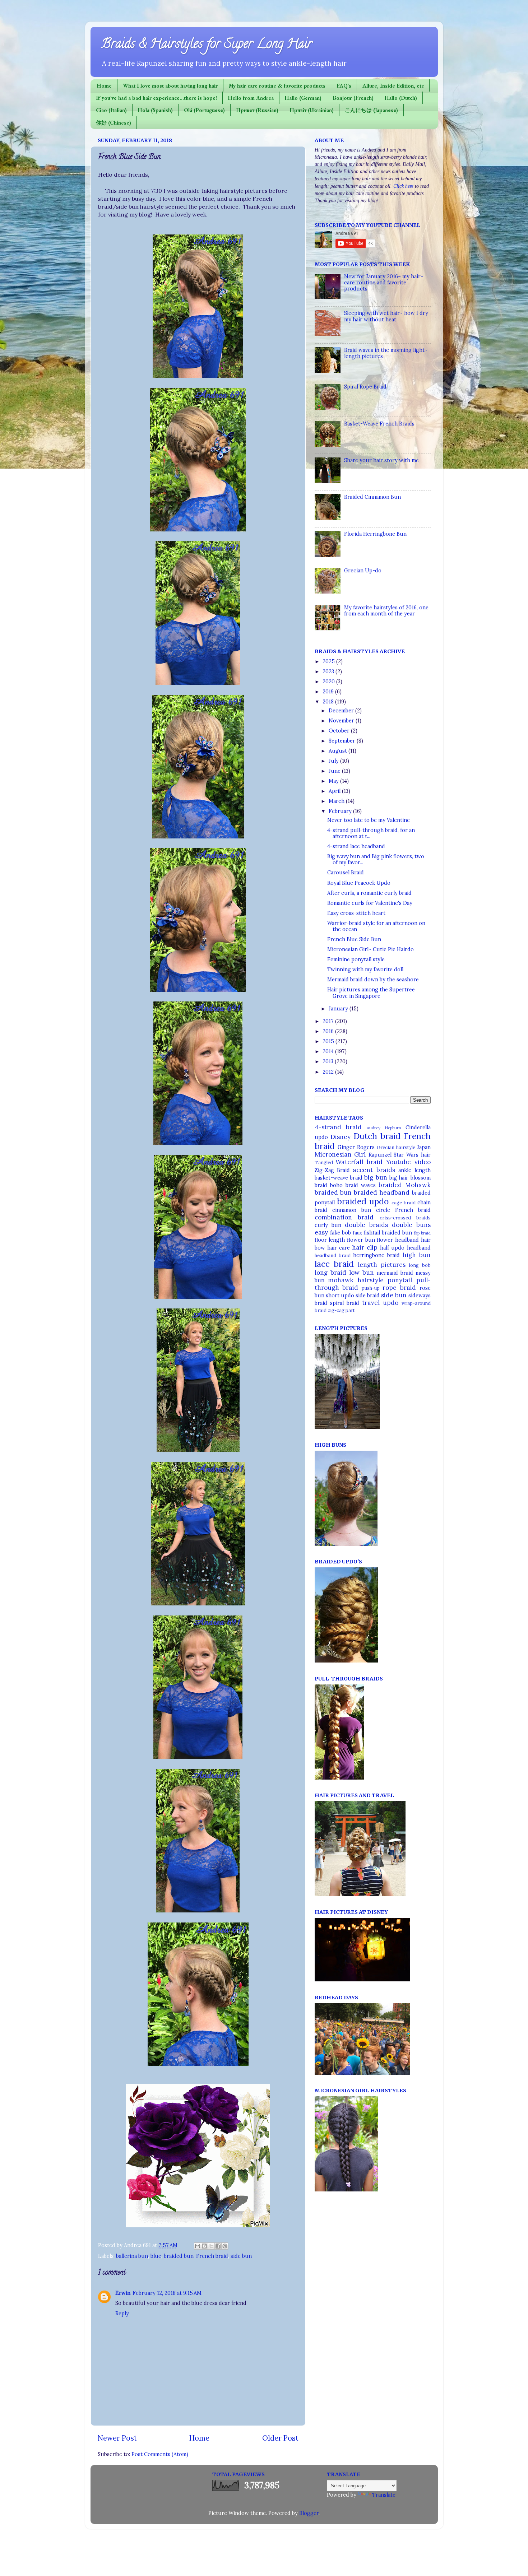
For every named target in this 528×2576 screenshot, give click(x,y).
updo (391, 1303)
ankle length (414, 1170)
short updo (340, 1296)
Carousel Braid (346, 873)
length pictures (382, 1265)
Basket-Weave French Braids (379, 424)
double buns (411, 1225)
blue (156, 2256)
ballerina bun (132, 2256)
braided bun (179, 2256)
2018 (329, 702)
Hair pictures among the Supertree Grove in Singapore (371, 993)
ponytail (400, 1280)
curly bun (328, 1225)
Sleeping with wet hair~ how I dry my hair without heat (386, 316)
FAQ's (344, 86)
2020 (329, 682)
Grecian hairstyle (396, 1147)
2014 (329, 1051)
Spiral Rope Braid (365, 387)
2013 (329, 1061)
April (335, 791)
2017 (329, 1021)
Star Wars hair (412, 1155)
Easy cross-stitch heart (356, 913)
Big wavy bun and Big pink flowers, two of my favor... (376, 859)
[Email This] (198, 2246)
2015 (329, 1041)
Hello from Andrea (251, 98)
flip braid (422, 1233)
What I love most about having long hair (170, 86)
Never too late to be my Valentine (369, 820)
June (335, 771)
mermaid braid (395, 1273)
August (339, 751)
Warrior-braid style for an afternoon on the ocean (376, 926)
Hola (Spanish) (155, 110)
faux (357, 1233)
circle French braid (403, 1210)
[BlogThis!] (204, 2246)
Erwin (123, 2293)
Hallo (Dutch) (401, 98)
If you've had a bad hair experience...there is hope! (156, 98)
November (342, 721)
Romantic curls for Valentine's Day (370, 903)
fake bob (341, 1233)
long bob (420, 1265)
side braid (368, 1296)
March (337, 801)
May (334, 781)
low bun (362, 1273)
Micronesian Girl (340, 1154)
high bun (417, 1255)
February (341, 811)
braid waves (361, 1185)
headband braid (333, 1256)
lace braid (334, 1264)
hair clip (365, 1247)
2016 (329, 1031)
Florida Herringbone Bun (375, 534)
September (343, 741)
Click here (403, 186)
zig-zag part (341, 1310)
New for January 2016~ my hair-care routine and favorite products (384, 283)
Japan (424, 1147)
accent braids (374, 1170)
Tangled (324, 1163)
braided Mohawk (405, 1185)
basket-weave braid (339, 1178)
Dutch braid (377, 1136)
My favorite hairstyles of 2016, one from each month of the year (386, 611)
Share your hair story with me (381, 460)
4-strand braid (338, 1127)
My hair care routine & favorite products (277, 86)
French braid (212, 2256)
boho (336, 1185)
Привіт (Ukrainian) (312, 110)
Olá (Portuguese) (204, 110)
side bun (241, 2256)
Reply (122, 2314)
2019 (329, 692)
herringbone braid (376, 1255)
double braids (366, 1225)
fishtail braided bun (388, 1233)
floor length (330, 1240)
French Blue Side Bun (354, 939)
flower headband (398, 1240)
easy (321, 1232)
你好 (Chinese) (114, 123)
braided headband (382, 1192)
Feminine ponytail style (356, 959)
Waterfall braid (359, 1162)
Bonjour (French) (353, 98)
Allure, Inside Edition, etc (393, 86)
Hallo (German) (303, 98)
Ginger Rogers (356, 1147)
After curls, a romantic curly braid (369, 893)
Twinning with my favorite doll (365, 970)
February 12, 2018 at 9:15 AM (167, 2293)
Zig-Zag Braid (332, 1170)
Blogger (309, 2513)
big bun (376, 1177)
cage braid (404, 1203)
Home (104, 86)
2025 (329, 661)
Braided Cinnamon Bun (372, 497)
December (342, 711)
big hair (399, 1178)
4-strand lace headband (356, 846)
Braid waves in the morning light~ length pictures (386, 353)
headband (419, 1248)
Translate (384, 2495)
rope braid (399, 1288)
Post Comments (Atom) (160, 2454)
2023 (329, 671)
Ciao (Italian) (111, 110)
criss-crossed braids (405, 1218)
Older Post (280, 2438)
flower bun (361, 1240)
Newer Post (117, 2438)
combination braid (344, 1217)
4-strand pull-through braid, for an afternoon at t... (371, 833)
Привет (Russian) (257, 110)
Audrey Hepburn (384, 1128)
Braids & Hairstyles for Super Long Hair (207, 45)
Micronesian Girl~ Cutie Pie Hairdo (370, 949)
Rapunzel (380, 1155)
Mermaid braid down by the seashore (373, 980)
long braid (330, 1273)
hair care (339, 1248)
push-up (371, 1288)
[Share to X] (211, 2246)
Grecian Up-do (363, 571)
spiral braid (345, 1303)
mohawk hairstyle (356, 1280)
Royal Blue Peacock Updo (359, 883)
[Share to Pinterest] (225, 2246)
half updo (392, 1248)
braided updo (363, 1201)
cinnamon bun (352, 1210)
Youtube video (408, 1162)
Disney (341, 1137)
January (339, 1009)
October (340, 731)
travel (371, 1303)
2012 (329, 1072)
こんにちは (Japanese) (371, 110)
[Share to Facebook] (218, 2246)
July (334, 761)
